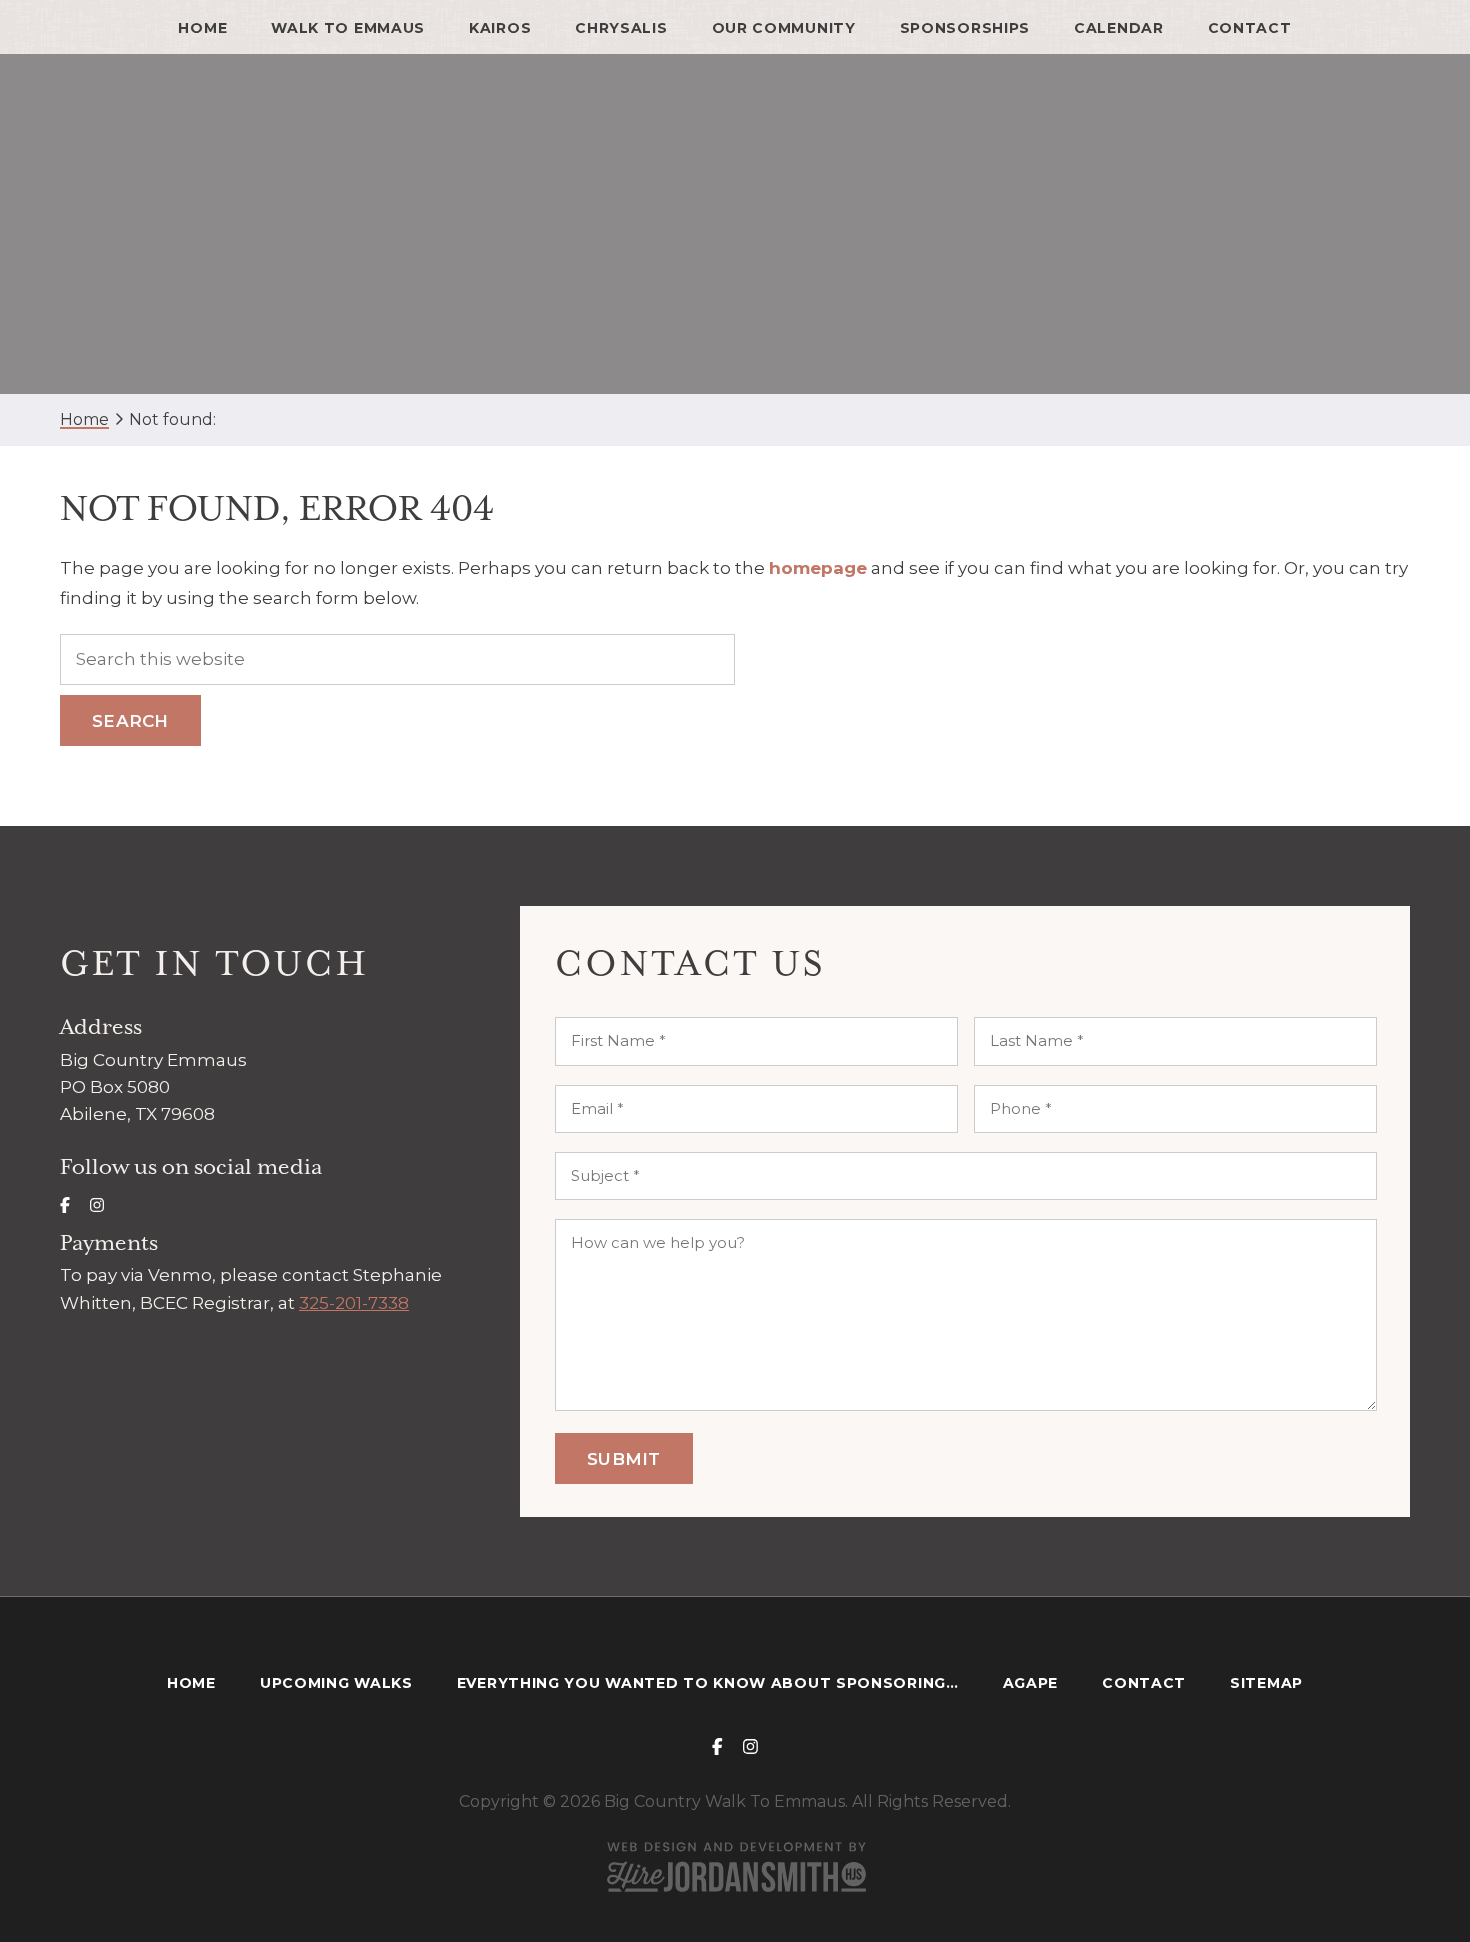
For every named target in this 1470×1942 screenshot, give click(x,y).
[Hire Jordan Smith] (735, 1866)
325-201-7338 (354, 1303)
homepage (818, 568)
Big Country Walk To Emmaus (735, 224)
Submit (624, 1459)
